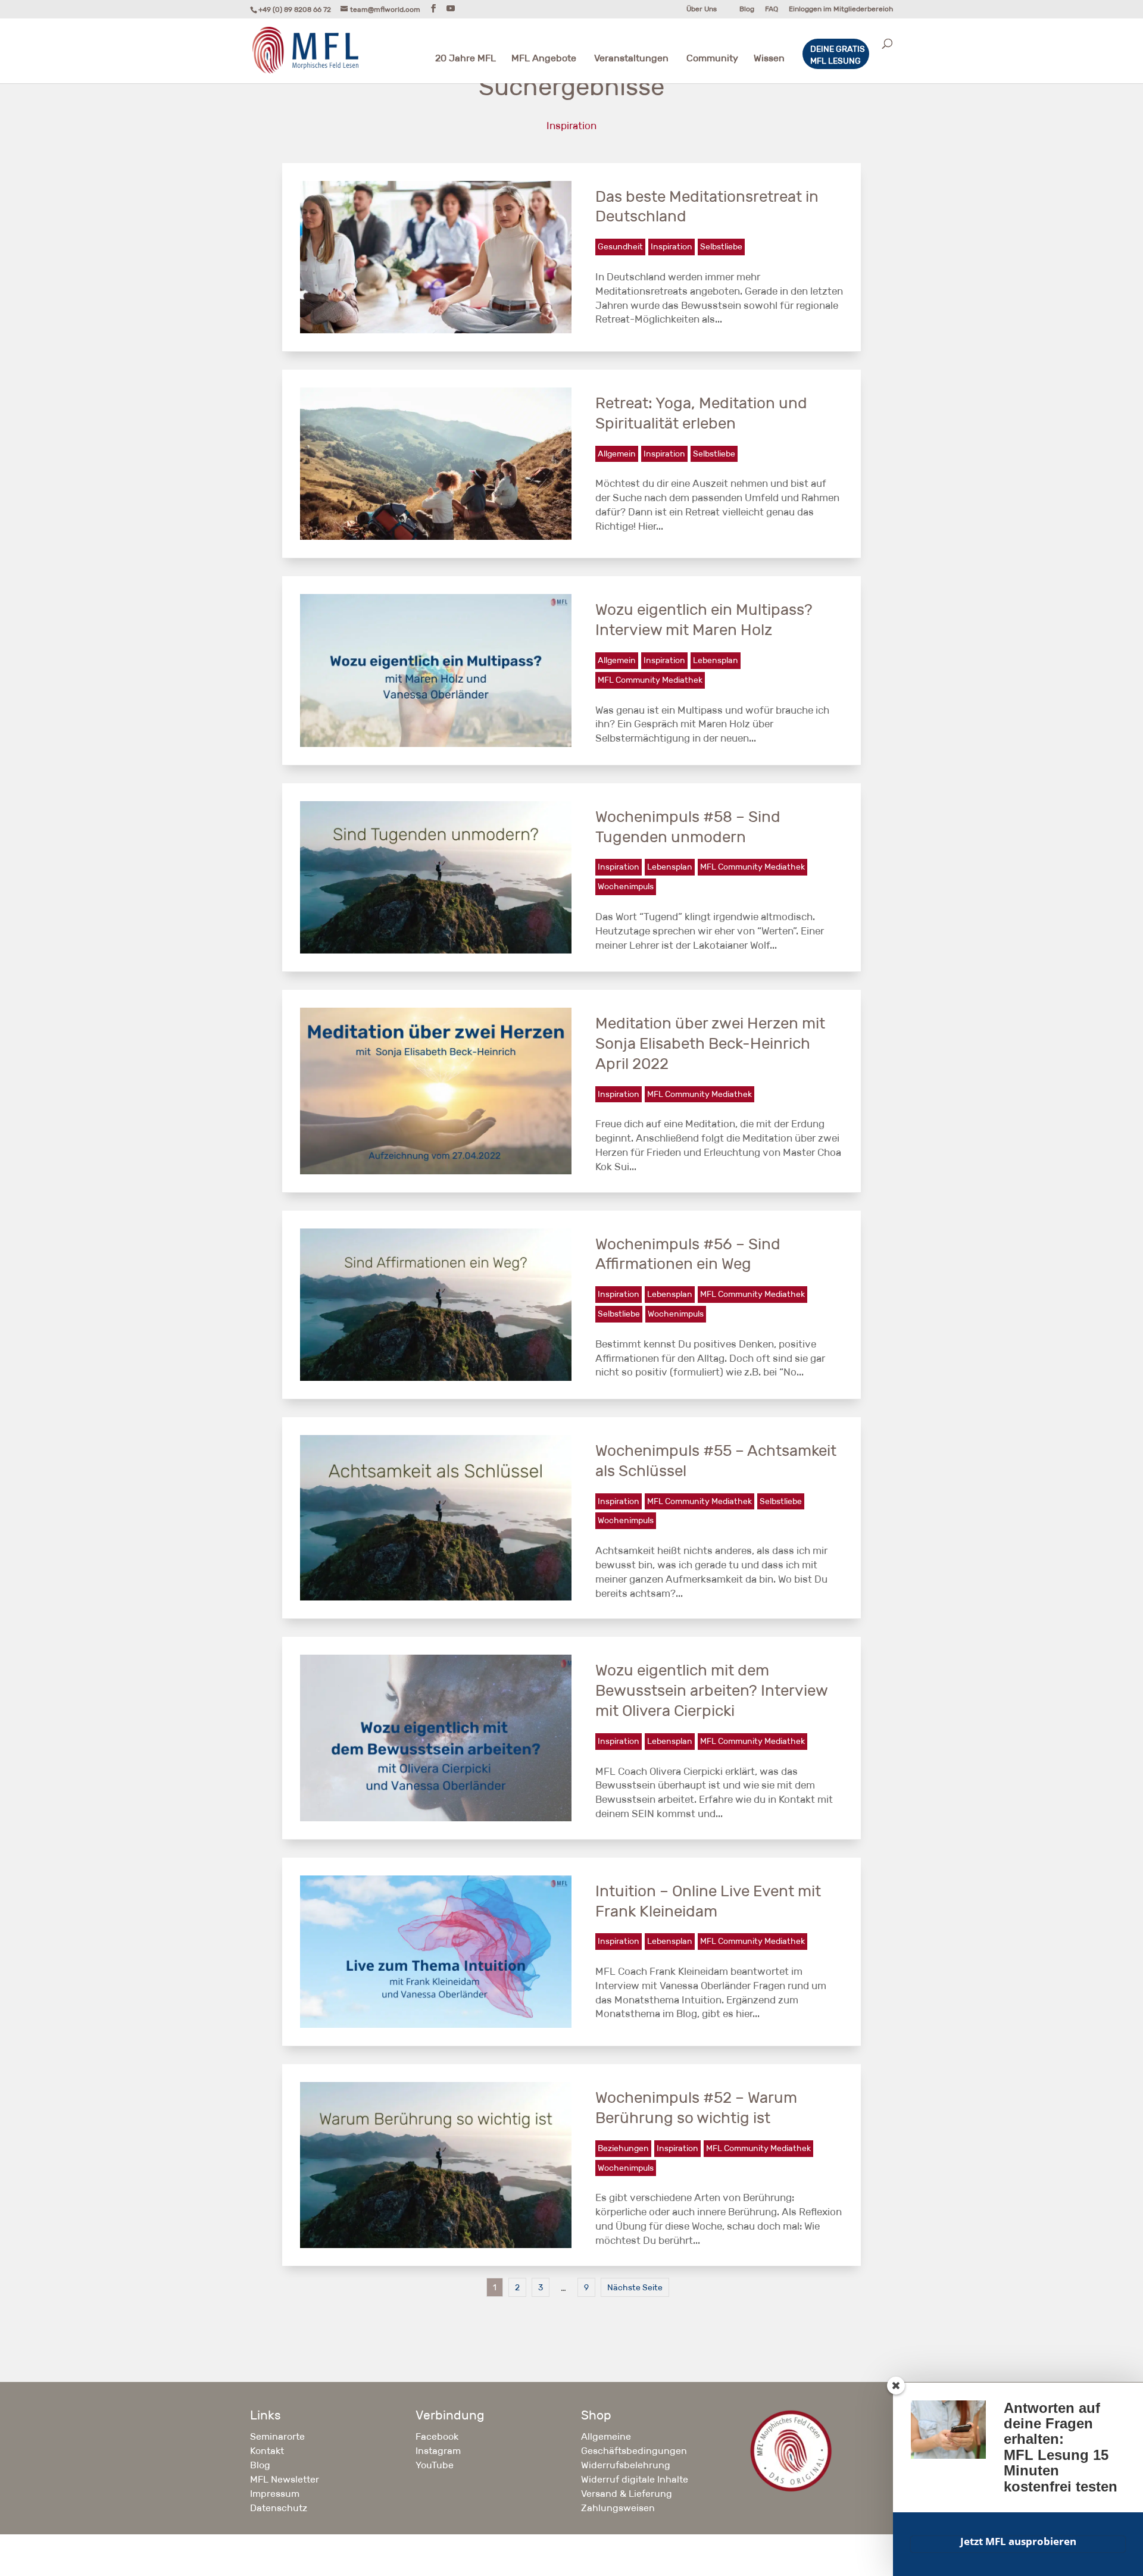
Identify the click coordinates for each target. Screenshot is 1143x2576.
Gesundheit (620, 246)
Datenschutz (279, 2508)
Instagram (438, 2451)
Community (712, 59)
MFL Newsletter (285, 2479)
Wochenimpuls (626, 886)
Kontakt (267, 2451)
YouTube (435, 2465)
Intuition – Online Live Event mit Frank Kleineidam (708, 1901)
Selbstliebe (721, 246)
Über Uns (702, 9)
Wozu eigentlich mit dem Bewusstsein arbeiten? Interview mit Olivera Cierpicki (711, 1690)
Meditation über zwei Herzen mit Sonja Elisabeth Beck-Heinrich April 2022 (710, 1043)
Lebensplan (716, 660)
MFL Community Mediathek (650, 680)
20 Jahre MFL (466, 59)
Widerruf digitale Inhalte (635, 2479)
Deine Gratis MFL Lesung (838, 55)
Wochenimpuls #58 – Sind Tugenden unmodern (688, 827)
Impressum (275, 2494)
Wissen (769, 59)
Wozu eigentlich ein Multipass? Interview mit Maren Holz (704, 620)
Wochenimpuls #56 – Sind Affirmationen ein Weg (688, 1254)
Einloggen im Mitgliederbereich (841, 9)
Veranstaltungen (631, 59)
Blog (747, 9)
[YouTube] (451, 9)
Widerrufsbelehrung (626, 2465)
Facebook (437, 2436)
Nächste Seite (635, 2287)
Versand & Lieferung (627, 2494)
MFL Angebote (544, 59)
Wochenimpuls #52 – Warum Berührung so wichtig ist (696, 2108)
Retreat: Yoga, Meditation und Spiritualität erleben (701, 413)
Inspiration (672, 246)
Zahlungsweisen (618, 2508)
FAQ (772, 9)
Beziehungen (623, 2148)
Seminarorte (277, 2436)
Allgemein (617, 454)
